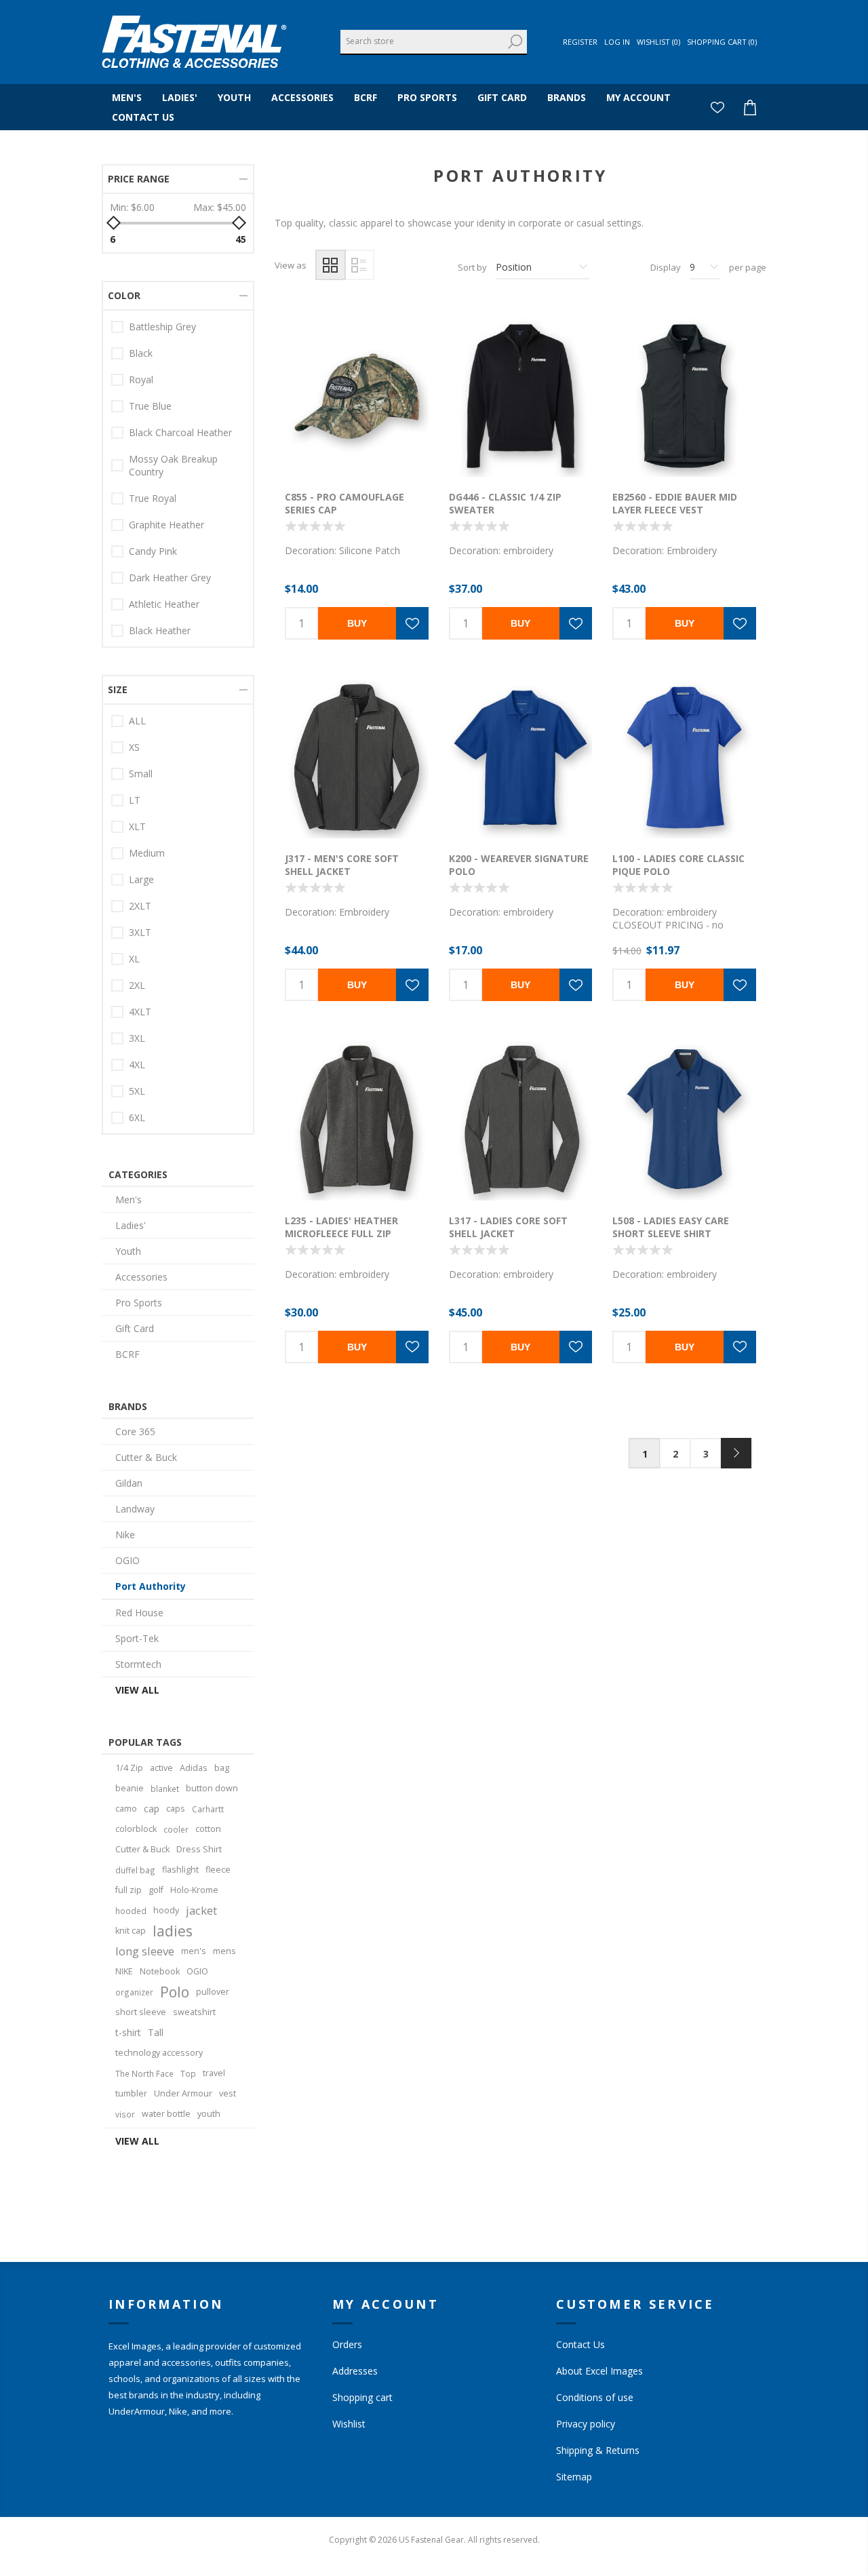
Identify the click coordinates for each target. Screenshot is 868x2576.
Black (141, 353)
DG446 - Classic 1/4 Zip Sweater (505, 503)
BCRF (127, 1354)
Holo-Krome (194, 1890)
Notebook (160, 1971)
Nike (125, 1535)
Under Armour (183, 2093)
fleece (218, 1870)
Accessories (141, 1277)
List (359, 265)
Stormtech (138, 1664)
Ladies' (131, 1225)
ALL (137, 721)
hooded (131, 1911)
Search (515, 42)
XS (134, 747)
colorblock (136, 1829)
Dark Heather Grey (170, 578)
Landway (135, 1509)
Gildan (129, 1483)
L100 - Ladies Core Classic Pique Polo (678, 865)
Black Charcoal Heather (180, 432)
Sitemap (574, 2477)
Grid (331, 265)
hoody (166, 1910)
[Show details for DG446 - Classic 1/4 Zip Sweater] (521, 396)
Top (188, 2073)
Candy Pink (153, 551)
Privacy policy (586, 2424)
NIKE (124, 1971)
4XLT (140, 1012)
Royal (141, 379)
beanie (130, 1788)
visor (125, 2114)
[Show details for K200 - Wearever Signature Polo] (521, 758)
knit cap (131, 1931)
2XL (137, 985)
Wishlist (349, 2424)
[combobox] (422, 41)
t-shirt (128, 2032)
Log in (617, 42)
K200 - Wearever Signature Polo (519, 865)
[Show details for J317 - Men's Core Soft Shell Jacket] (357, 758)
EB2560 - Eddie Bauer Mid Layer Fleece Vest (675, 503)
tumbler (131, 2093)
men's (194, 1951)
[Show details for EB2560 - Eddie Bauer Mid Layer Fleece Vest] (684, 396)
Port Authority (151, 1586)
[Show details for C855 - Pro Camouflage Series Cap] (357, 396)
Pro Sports (139, 1303)
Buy (357, 623)
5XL (137, 1091)
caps (176, 1809)
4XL (137, 1065)
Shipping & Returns (598, 2450)
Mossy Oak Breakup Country (173, 465)
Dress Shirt (199, 1849)
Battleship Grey (162, 327)
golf (156, 1890)
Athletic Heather (164, 604)
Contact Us (580, 2344)
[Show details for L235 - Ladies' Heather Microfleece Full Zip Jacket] (357, 1119)
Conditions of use (595, 2397)
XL (134, 959)
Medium (147, 853)
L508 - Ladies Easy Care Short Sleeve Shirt (671, 1227)
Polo (175, 1992)
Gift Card (135, 1328)
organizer (134, 1992)
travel (214, 2073)
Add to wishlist (412, 623)
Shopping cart (362, 2397)
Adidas (194, 1768)
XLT (137, 826)
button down (212, 1788)
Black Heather (160, 630)
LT (135, 800)
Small (141, 774)
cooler (176, 1829)
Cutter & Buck (146, 1457)
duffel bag (135, 1870)
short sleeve (141, 2012)
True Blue (150, 406)
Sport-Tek (137, 1638)
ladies (173, 1931)
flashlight (180, 1870)
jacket (201, 1910)
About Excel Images (599, 2371)
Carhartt (208, 1809)
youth (209, 2114)
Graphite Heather (166, 525)
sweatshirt (194, 2012)
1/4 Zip (129, 1768)
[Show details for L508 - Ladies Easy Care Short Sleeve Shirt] (684, 1119)
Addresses (355, 2371)
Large (141, 879)
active (161, 1768)
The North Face (144, 2073)
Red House (139, 1613)
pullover (213, 1992)
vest (228, 2093)
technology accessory (159, 2053)
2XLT (140, 906)
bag (222, 1768)
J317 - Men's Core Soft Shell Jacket (342, 865)
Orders (347, 2344)
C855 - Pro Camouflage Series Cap (344, 503)
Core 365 (135, 1431)
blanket (165, 1789)
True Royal (153, 498)
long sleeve (145, 1951)
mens (224, 1951)
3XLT (140, 932)
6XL (137, 1117)
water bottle (166, 2114)
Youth (128, 1251)
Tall (156, 2032)
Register (580, 42)
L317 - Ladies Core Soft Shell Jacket (508, 1227)
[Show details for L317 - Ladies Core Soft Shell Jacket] (521, 1119)
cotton (208, 1829)
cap (152, 1809)
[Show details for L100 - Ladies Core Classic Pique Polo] (684, 758)
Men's (129, 1199)
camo (126, 1809)
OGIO (127, 1560)
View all (137, 1690)
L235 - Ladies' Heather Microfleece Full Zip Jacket (341, 1233)
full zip (129, 1890)
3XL (137, 1038)
